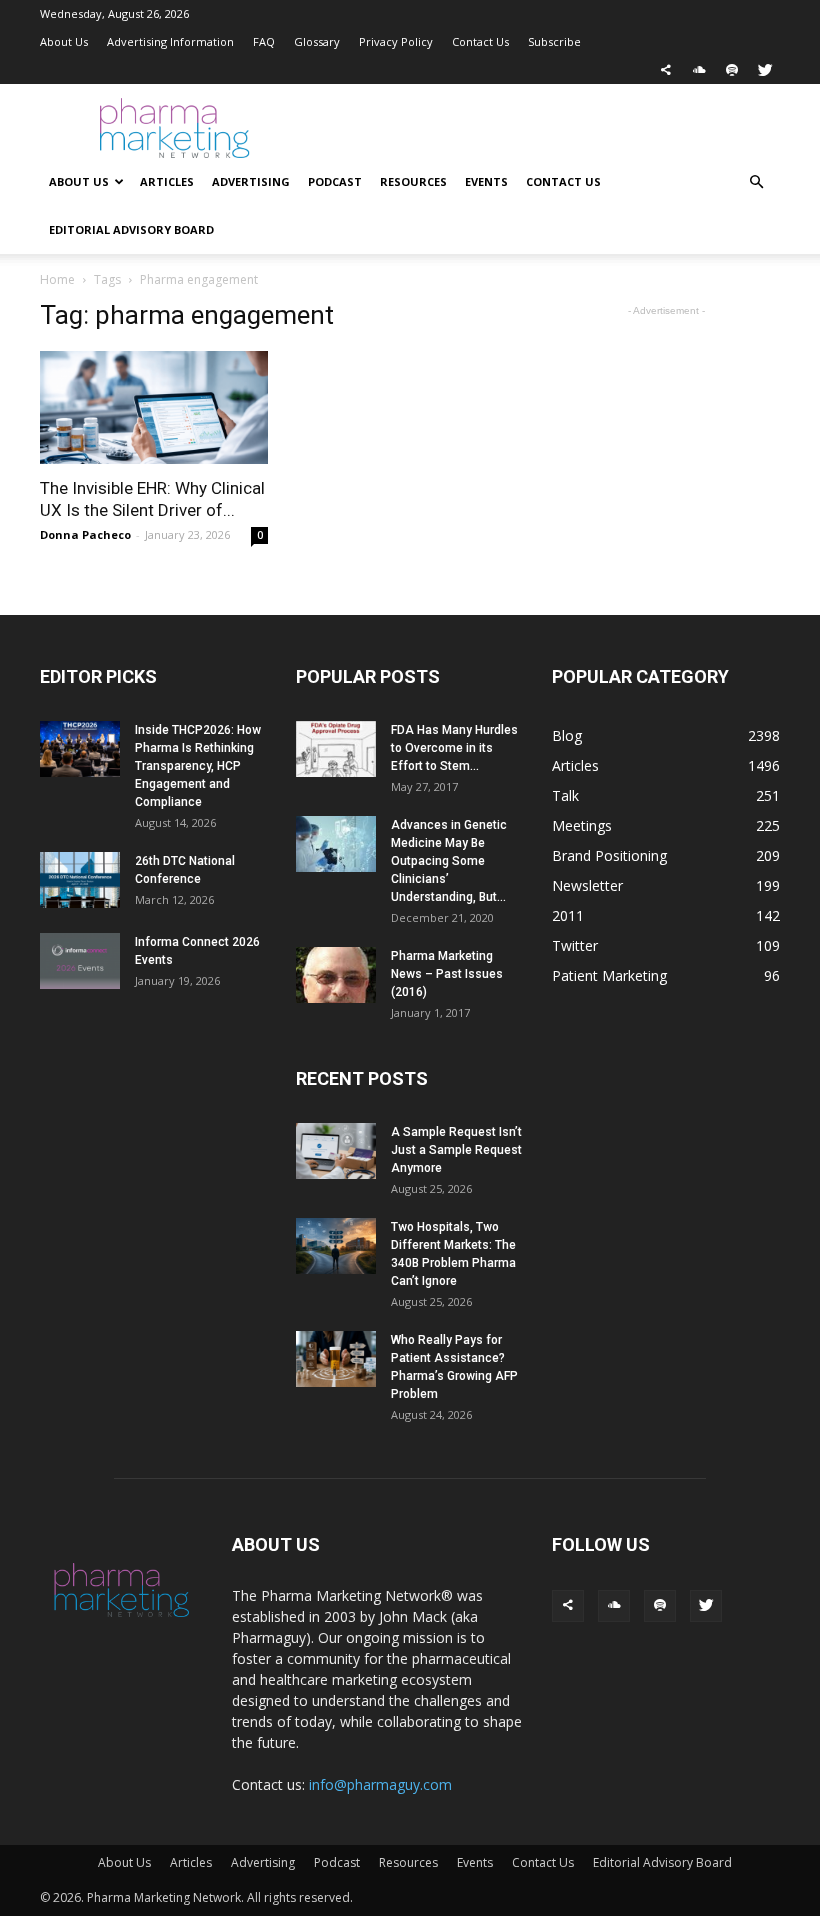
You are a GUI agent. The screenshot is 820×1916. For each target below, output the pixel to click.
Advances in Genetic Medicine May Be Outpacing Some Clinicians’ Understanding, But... (449, 861)
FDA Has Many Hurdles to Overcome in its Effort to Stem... (454, 748)
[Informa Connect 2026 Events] (80, 961)
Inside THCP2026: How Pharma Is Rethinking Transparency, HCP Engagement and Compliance (198, 766)
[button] (756, 182)
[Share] (666, 70)
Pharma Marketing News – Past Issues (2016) (447, 974)
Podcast (335, 181)
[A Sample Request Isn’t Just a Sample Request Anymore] (336, 1151)
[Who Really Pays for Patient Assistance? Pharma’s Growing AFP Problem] (336, 1359)
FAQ (264, 41)
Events (486, 181)
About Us (64, 41)
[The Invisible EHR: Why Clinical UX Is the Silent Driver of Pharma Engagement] (154, 407)
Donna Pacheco (85, 534)
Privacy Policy (396, 41)
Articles (167, 181)
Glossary (317, 41)
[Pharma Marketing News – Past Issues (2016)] (336, 975)
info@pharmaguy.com (380, 1784)
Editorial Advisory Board (131, 229)
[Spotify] (732, 70)
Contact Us (480, 41)
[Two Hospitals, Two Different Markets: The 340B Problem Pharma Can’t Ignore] (336, 1246)
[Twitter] (765, 70)
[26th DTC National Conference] (80, 880)
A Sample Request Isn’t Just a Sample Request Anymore (456, 1150)
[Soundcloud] (699, 70)
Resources (413, 181)
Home (57, 279)
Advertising (251, 181)
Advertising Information (170, 41)
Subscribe (554, 41)
